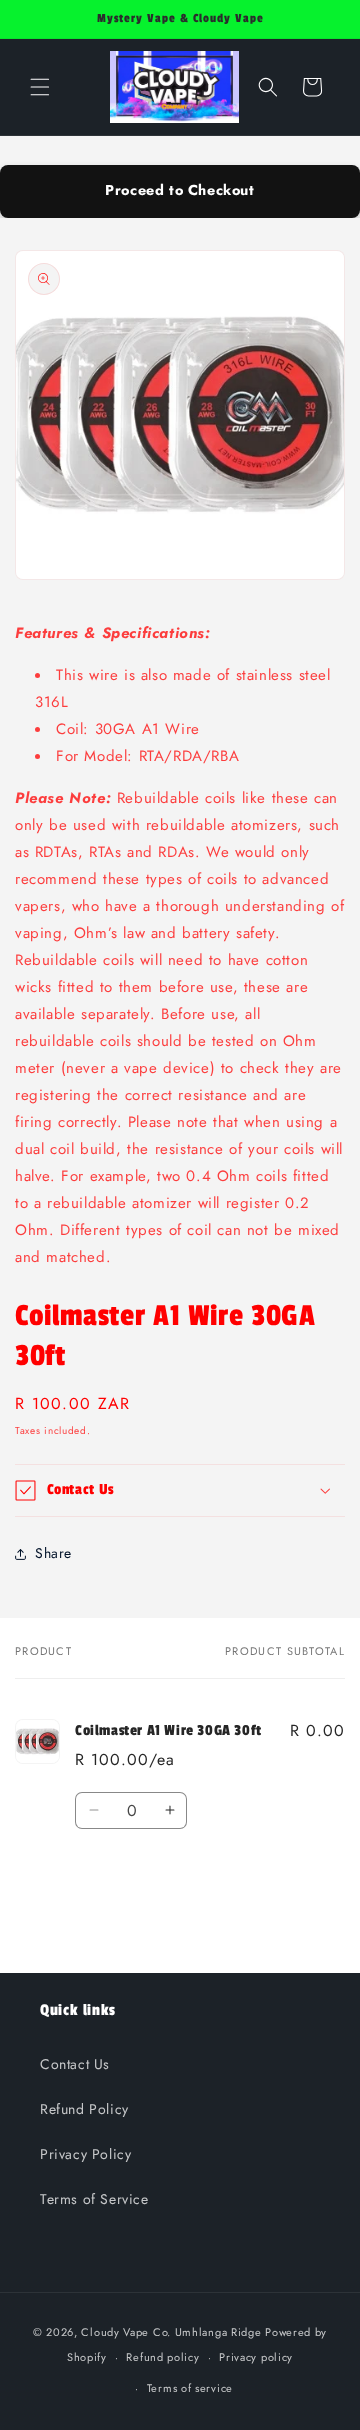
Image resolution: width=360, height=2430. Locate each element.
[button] (40, 87)
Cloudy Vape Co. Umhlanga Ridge (171, 2332)
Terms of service (190, 2388)
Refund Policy (84, 2109)
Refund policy (162, 2357)
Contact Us (75, 2064)
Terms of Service (94, 2199)
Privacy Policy (85, 2154)
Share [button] (53, 1553)
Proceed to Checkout (179, 190)
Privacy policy (256, 2357)
